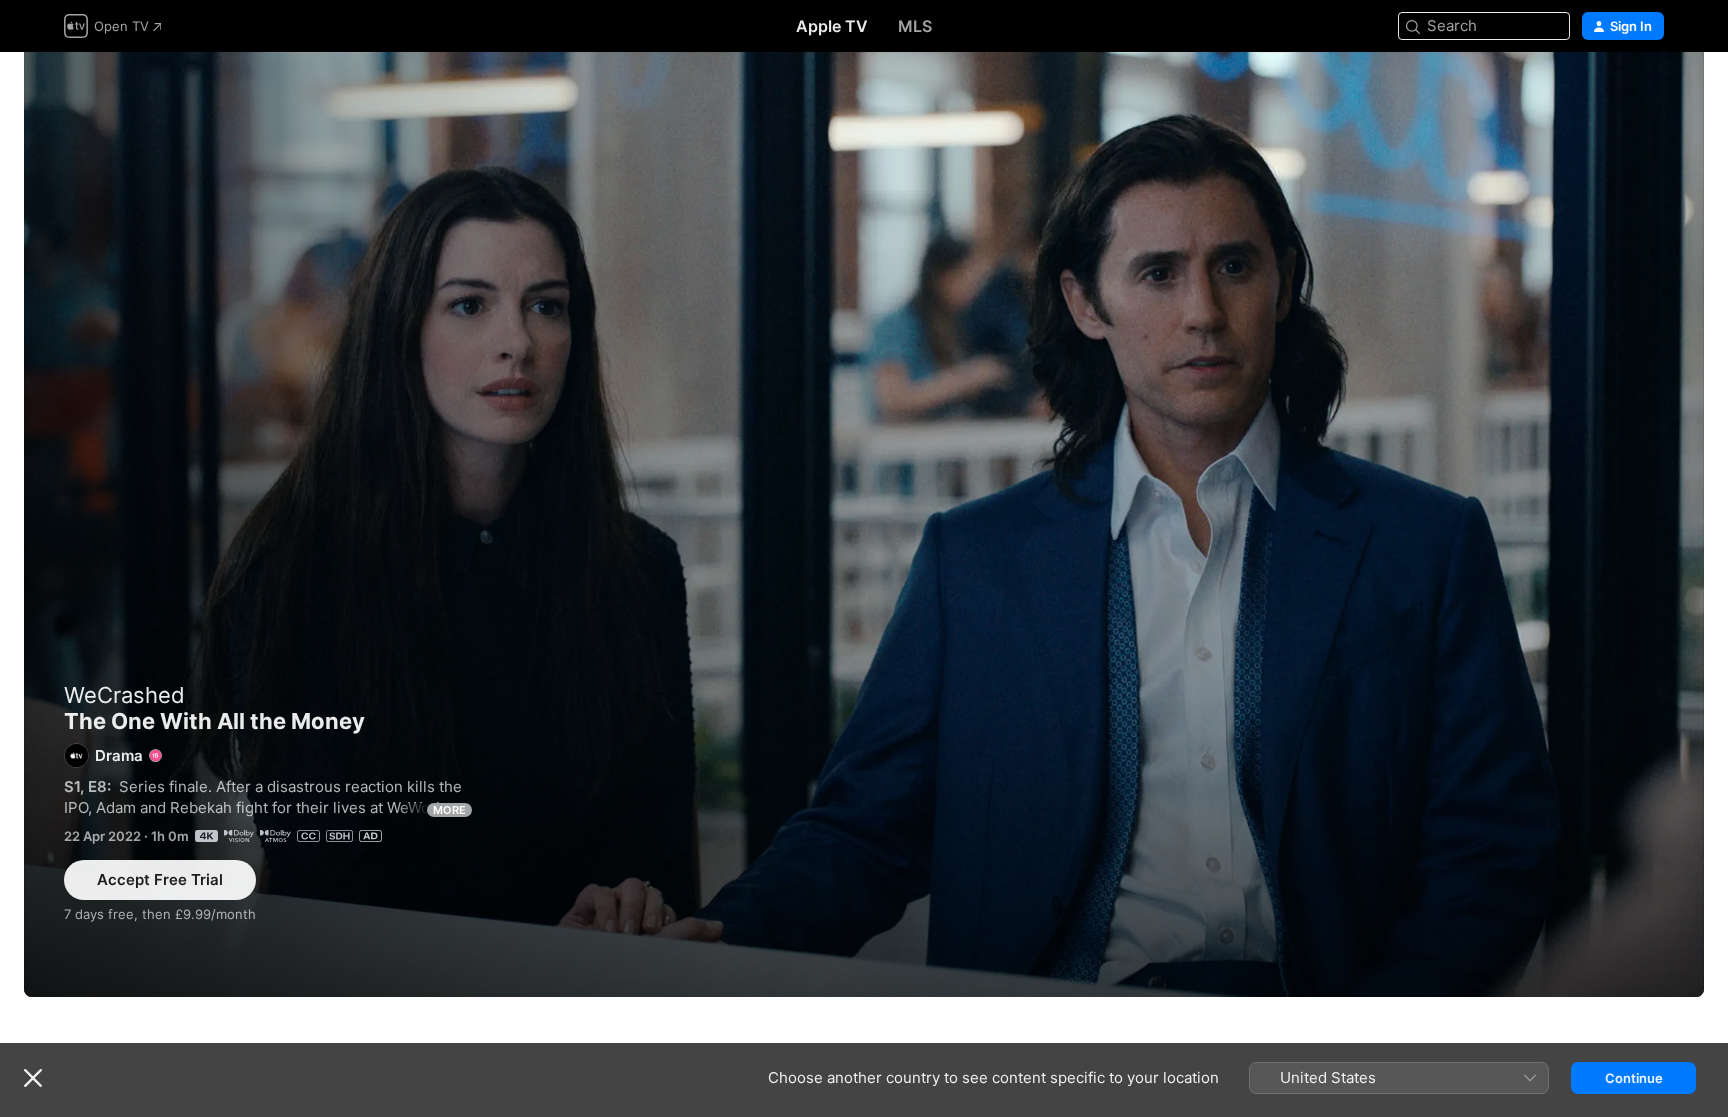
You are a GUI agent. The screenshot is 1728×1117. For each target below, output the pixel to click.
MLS (915, 26)
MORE (449, 810)
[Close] (33, 1078)
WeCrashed (124, 695)
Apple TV (832, 26)
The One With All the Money (864, 524)
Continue (1634, 1078)
